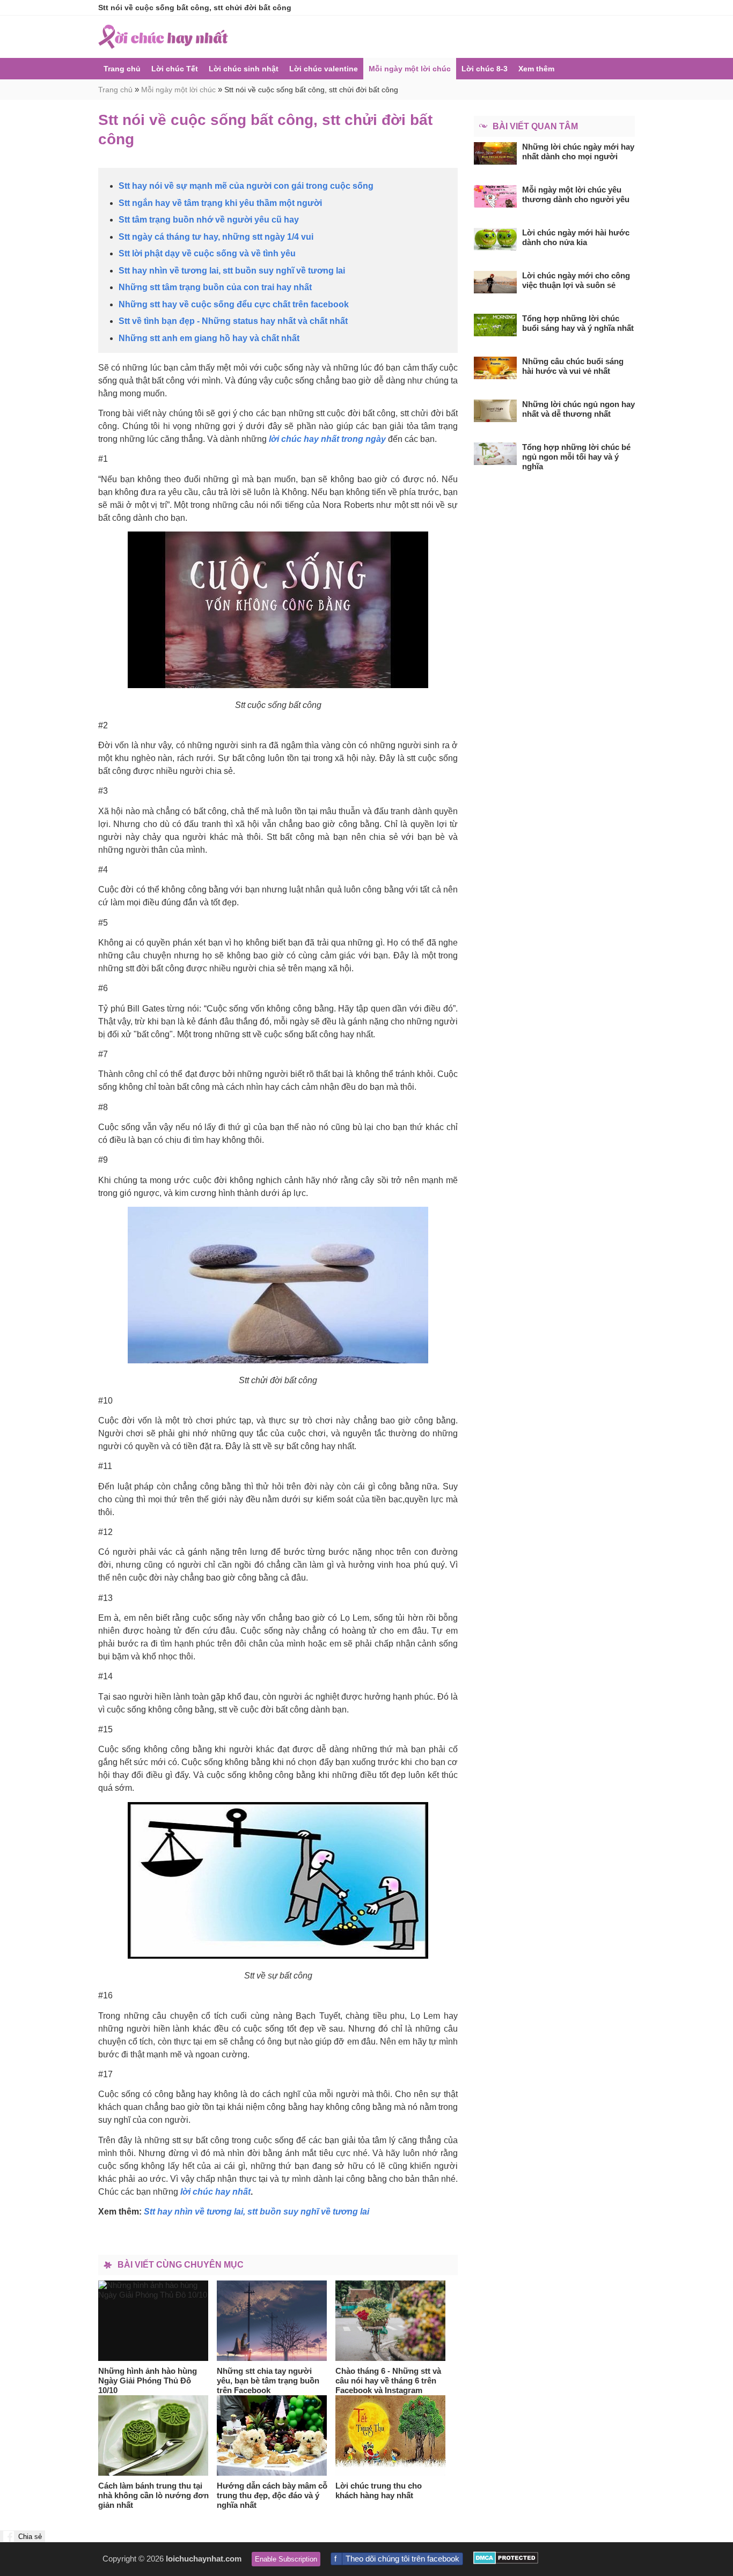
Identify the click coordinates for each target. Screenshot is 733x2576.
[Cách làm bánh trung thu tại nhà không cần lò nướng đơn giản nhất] (153, 2435)
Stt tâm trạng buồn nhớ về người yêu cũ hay (209, 220)
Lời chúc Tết (175, 69)
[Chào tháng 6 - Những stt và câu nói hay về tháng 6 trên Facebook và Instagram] (391, 2321)
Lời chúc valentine (324, 69)
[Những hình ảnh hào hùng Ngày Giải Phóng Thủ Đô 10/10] (153, 2321)
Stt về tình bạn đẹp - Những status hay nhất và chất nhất (233, 321)
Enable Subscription (286, 2559)
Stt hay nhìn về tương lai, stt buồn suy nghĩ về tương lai (232, 271)
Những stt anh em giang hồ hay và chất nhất (209, 338)
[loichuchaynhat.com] (163, 37)
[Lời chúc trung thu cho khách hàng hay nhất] (391, 2435)
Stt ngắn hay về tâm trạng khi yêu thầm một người (220, 203)
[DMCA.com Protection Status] (506, 2561)
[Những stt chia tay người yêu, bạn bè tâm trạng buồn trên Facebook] (272, 2321)
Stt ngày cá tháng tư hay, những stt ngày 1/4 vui (216, 237)
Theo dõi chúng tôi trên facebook (402, 2559)
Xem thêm (536, 69)
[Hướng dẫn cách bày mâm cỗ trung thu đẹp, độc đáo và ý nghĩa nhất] (272, 2435)
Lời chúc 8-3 (485, 69)
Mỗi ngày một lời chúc (410, 69)
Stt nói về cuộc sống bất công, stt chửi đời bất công (311, 90)
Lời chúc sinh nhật (244, 69)
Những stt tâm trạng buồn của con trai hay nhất (215, 287)
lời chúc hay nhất (215, 2192)
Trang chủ (122, 69)
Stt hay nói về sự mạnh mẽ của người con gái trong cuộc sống (246, 186)
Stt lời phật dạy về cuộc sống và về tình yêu (207, 253)
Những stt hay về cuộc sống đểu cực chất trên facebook (234, 304)
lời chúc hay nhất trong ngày (327, 439)
